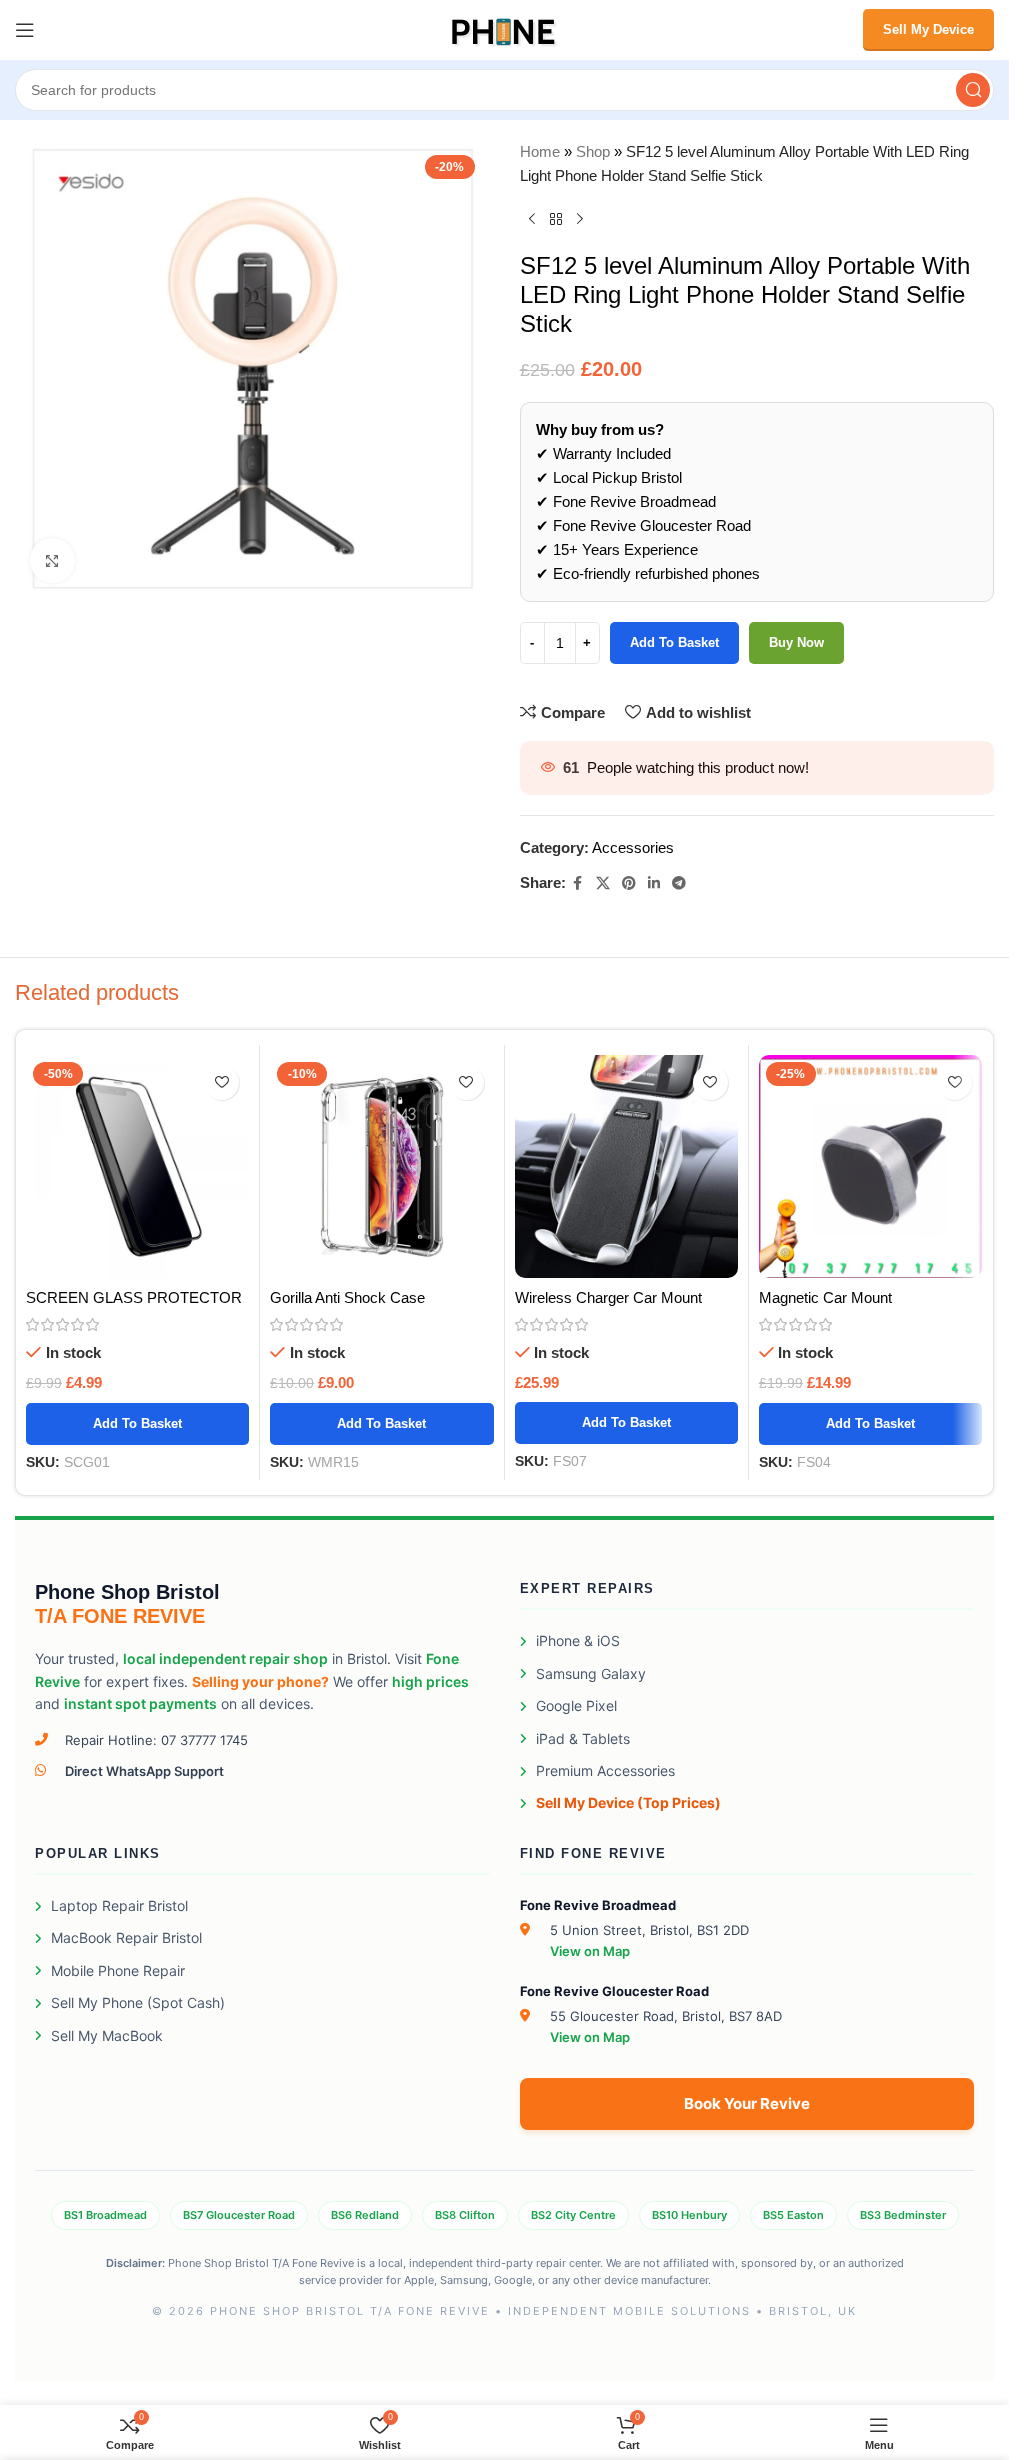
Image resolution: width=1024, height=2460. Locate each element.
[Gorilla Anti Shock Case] (381, 1166)
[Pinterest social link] (629, 883)
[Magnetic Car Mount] (870, 1166)
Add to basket (674, 642)
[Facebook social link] (578, 883)
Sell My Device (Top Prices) (628, 1802)
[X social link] (603, 883)
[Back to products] (556, 220)
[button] (137, 1424)
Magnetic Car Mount (825, 1297)
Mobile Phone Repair (118, 1970)
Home (540, 151)
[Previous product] (532, 220)
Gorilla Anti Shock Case (347, 1297)
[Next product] (580, 220)
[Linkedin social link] (654, 883)
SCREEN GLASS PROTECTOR (134, 1297)
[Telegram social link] (679, 883)
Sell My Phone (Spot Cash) (138, 2002)
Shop (593, 151)
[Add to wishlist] (221, 1082)
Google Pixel (576, 1705)
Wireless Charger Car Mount (608, 1297)
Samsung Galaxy (591, 1673)
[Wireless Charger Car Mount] (626, 1166)
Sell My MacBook (107, 2035)
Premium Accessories (605, 1770)
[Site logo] (504, 28)
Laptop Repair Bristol (119, 1905)
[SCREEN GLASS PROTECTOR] (137, 1166)
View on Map (590, 1951)
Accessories (633, 847)
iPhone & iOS (578, 1640)
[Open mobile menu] (25, 30)
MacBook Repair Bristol (126, 1937)
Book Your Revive (747, 2103)
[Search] (973, 90)
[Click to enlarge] (52, 560)
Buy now (796, 642)
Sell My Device (928, 29)
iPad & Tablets (583, 1738)
